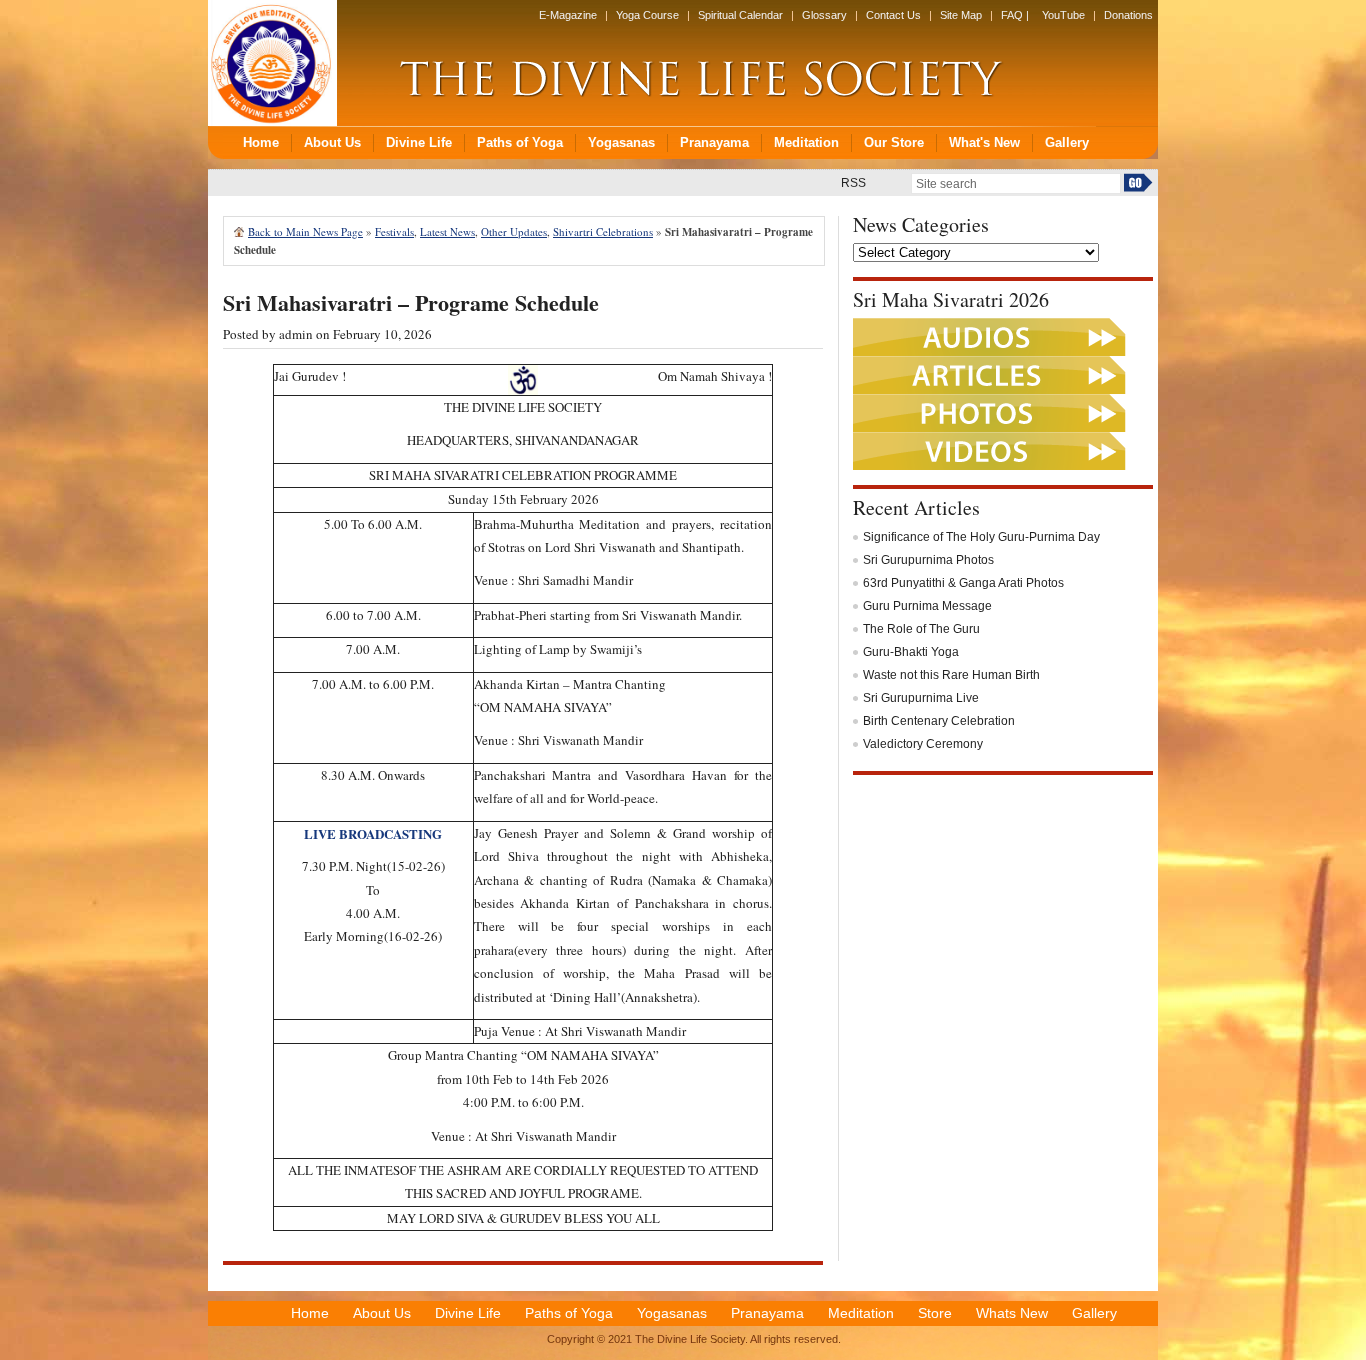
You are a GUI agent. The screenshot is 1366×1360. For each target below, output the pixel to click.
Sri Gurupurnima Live (921, 698)
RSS (853, 183)
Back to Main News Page (305, 231)
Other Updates (514, 231)
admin (296, 334)
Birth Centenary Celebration (939, 721)
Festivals (394, 231)
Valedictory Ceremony (923, 744)
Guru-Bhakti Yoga (911, 652)
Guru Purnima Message (927, 606)
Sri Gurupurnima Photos (928, 560)
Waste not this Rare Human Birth (951, 675)
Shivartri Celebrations (603, 231)
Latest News (447, 231)
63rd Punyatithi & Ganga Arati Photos (963, 583)
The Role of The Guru (921, 629)
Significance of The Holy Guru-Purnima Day (981, 537)
